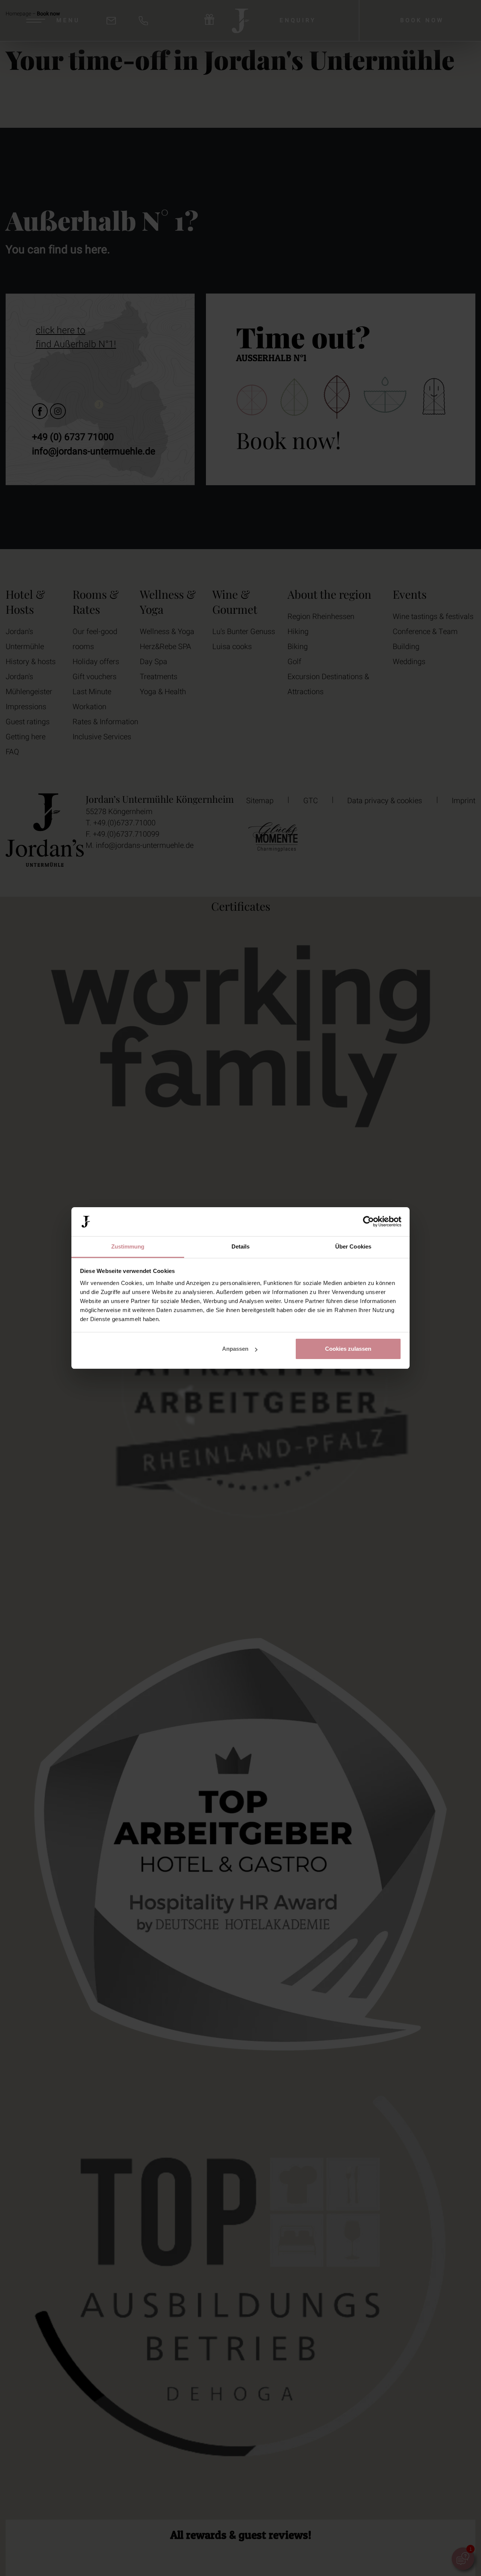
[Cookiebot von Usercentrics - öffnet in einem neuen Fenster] (368, 1222)
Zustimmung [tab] (128, 1246)
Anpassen (235, 1349)
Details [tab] (241, 1246)
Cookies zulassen (348, 1349)
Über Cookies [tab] (353, 1246)
